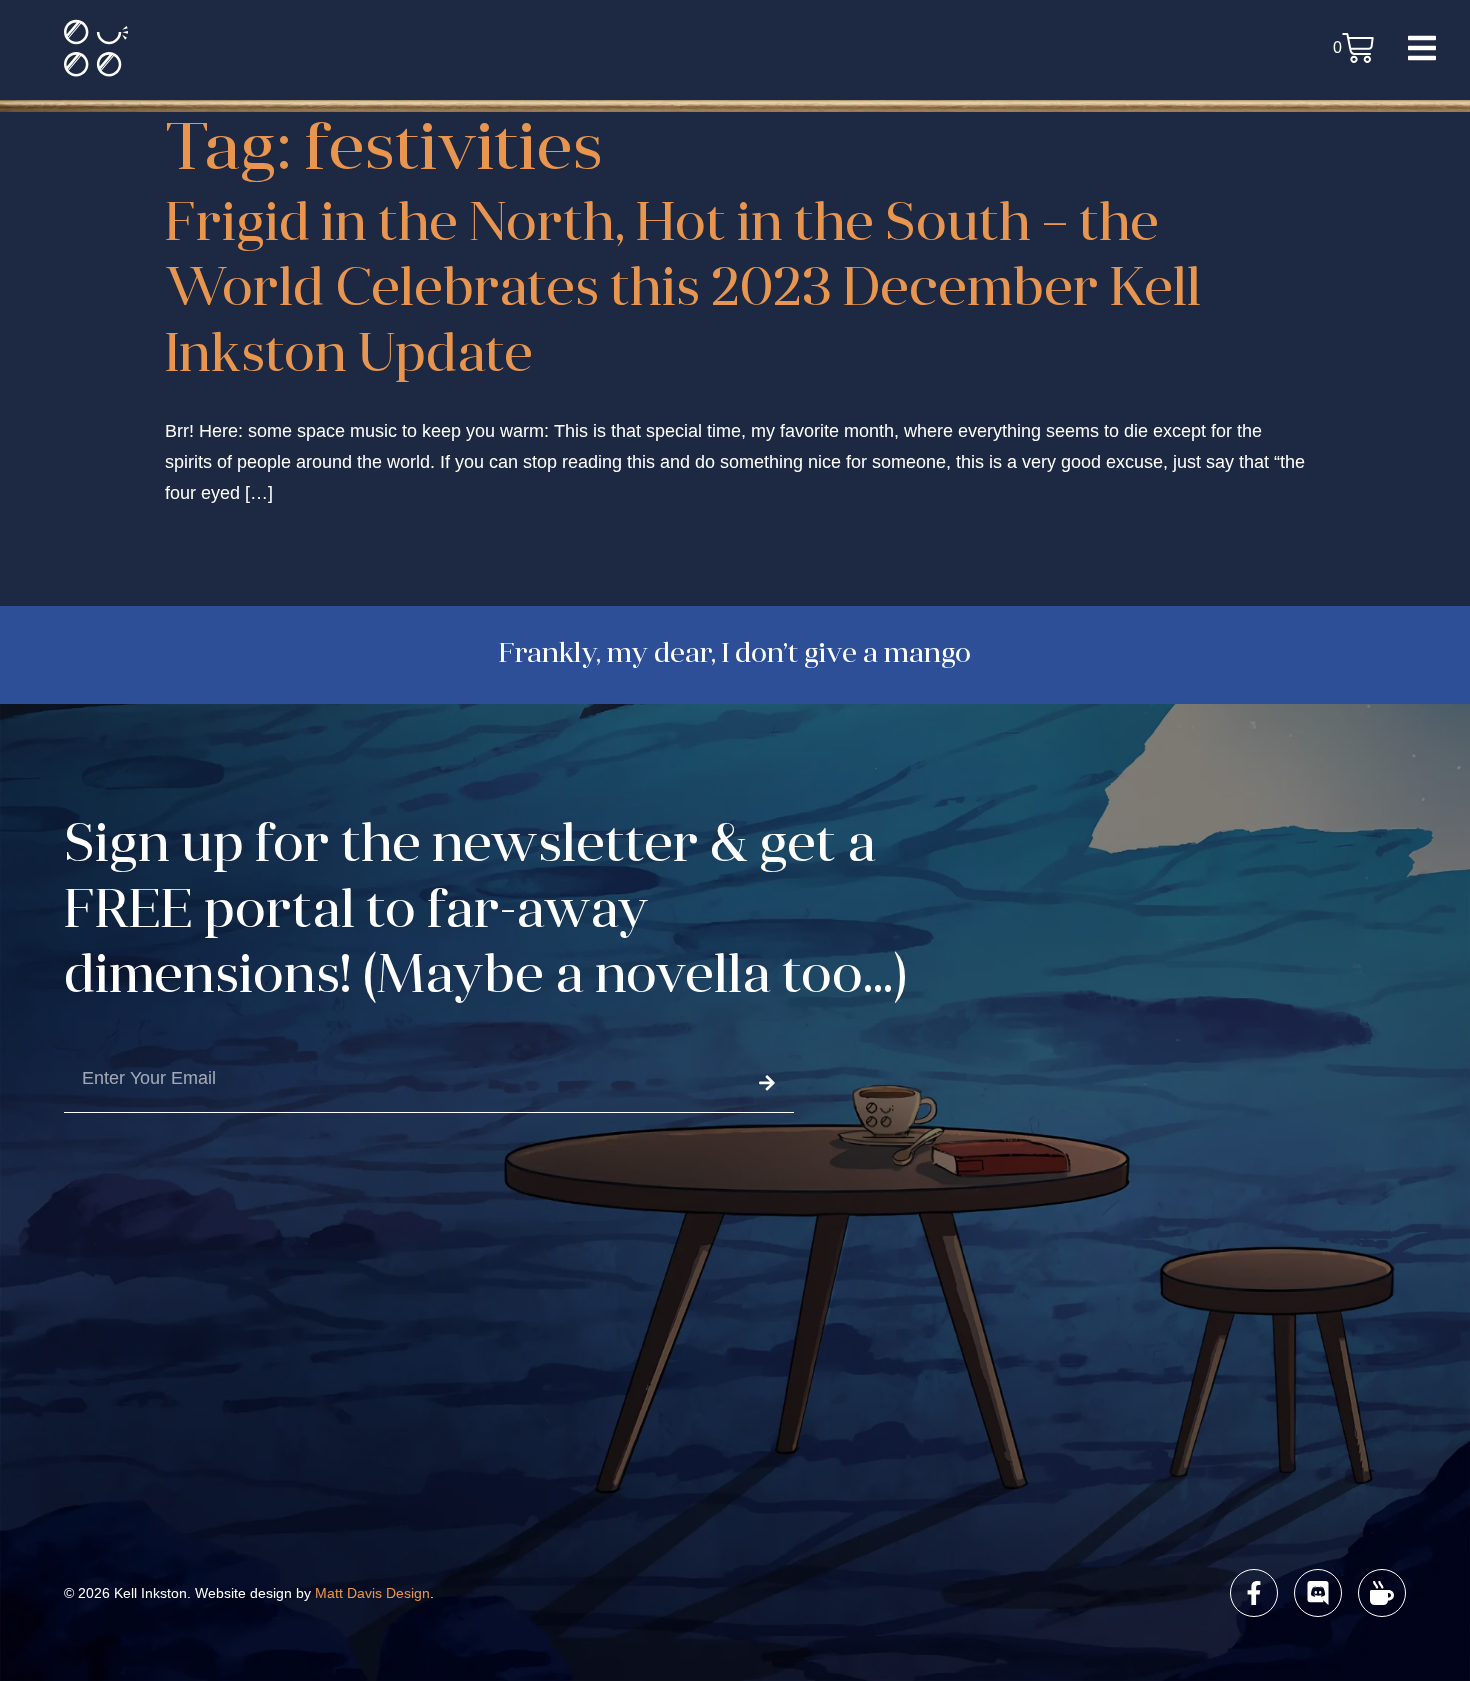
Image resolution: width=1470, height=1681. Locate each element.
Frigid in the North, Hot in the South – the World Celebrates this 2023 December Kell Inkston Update (683, 292)
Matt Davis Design (372, 1593)
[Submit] (767, 1083)
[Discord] (1318, 1593)
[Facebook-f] (1254, 1593)
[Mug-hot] (1382, 1593)
